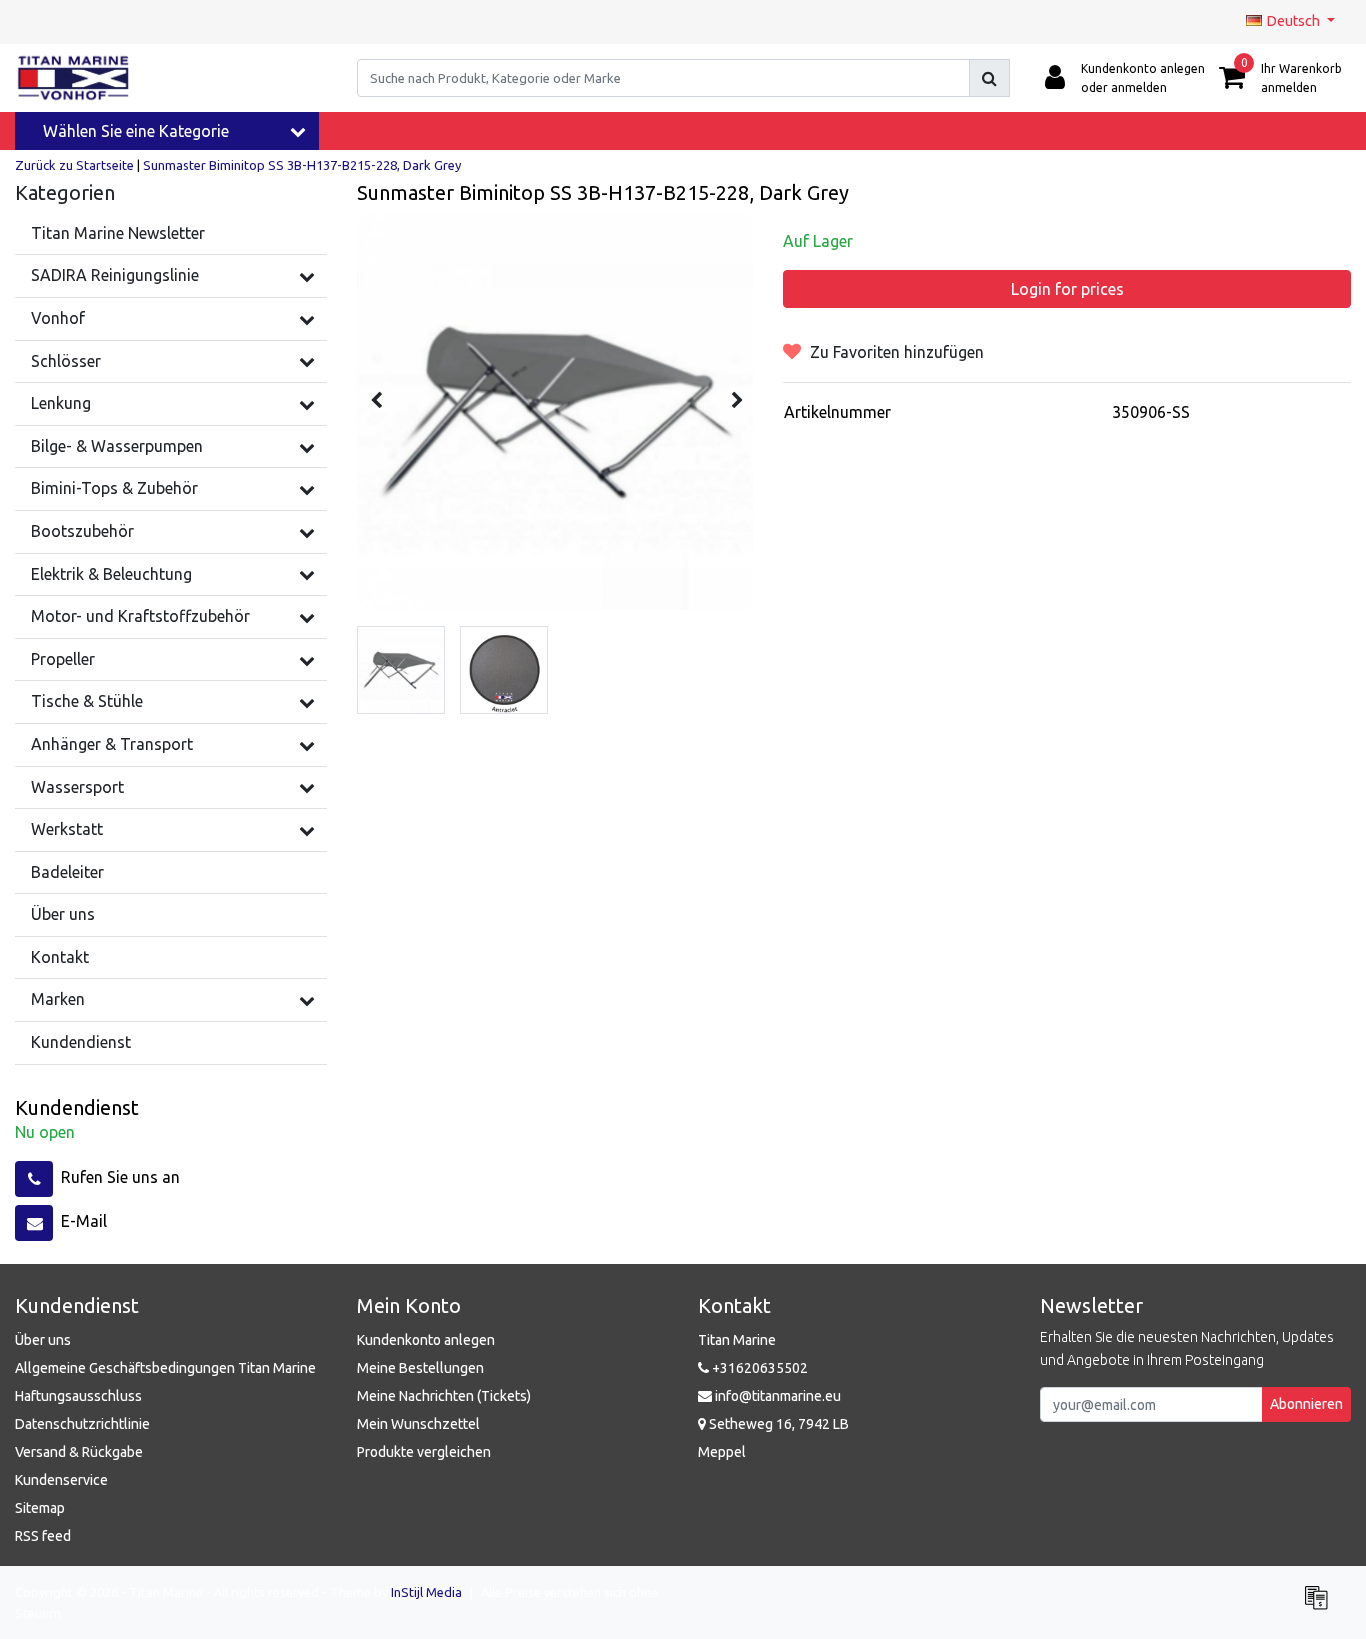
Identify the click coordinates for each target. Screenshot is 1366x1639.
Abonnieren (1306, 1404)
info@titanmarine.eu (778, 1396)
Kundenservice (61, 1480)
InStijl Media (426, 1592)
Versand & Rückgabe (79, 1452)
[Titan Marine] (73, 78)
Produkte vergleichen (424, 1452)
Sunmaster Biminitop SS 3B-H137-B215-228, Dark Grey (302, 165)
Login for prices (1067, 289)
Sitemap (40, 1508)
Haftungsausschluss (78, 1396)
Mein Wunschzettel (418, 1424)
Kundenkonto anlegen (426, 1340)
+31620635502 (758, 1368)
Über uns (43, 1340)
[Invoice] (1321, 1606)
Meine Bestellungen (420, 1368)
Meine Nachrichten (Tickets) (444, 1396)
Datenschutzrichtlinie (82, 1424)
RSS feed (43, 1536)
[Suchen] (989, 78)
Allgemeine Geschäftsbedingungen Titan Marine (165, 1368)
